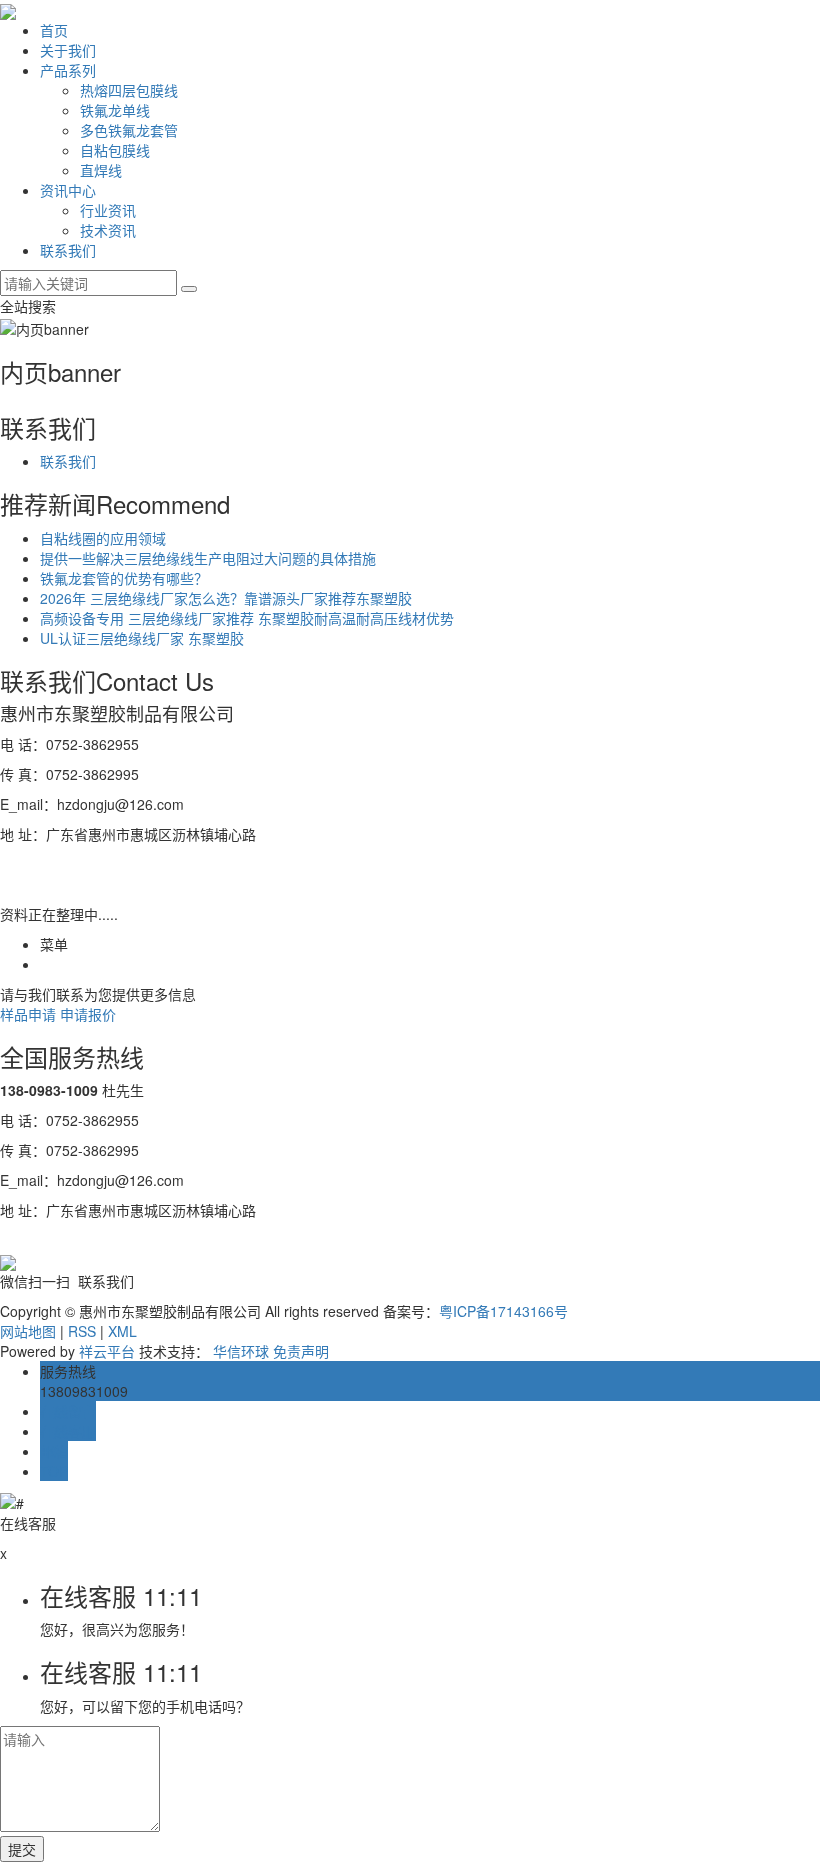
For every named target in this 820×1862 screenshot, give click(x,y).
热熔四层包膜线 (129, 90)
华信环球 (241, 1351)
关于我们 (68, 50)
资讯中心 (68, 190)
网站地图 (28, 1331)
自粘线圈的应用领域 (103, 538)
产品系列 (68, 70)
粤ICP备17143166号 (503, 1311)
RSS (82, 1331)
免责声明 (301, 1351)
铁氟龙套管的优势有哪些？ (124, 578)
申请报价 (88, 1014)
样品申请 (28, 1014)
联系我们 (68, 250)
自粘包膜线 (115, 150)
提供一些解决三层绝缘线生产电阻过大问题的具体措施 (208, 558)
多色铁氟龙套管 (129, 130)
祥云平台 (107, 1351)
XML (122, 1331)
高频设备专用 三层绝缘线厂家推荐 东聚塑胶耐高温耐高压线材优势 (247, 618)
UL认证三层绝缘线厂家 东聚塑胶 (142, 638)
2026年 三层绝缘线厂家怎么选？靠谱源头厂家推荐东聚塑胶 (226, 598)
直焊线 (101, 170)
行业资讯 (108, 210)
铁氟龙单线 (115, 110)
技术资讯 (108, 230)
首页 (54, 30)
